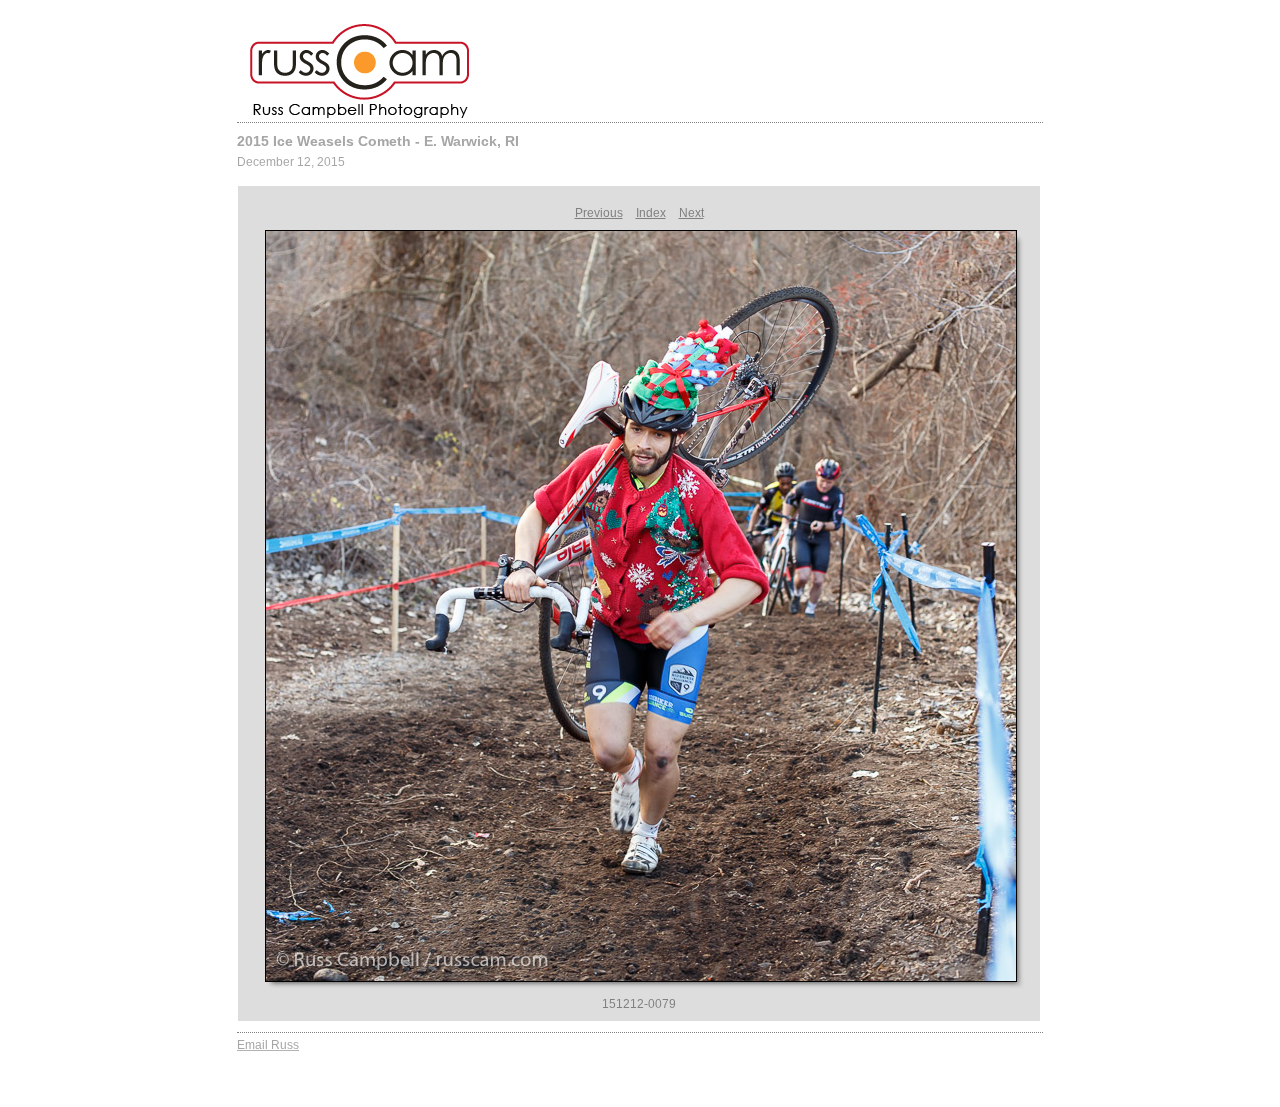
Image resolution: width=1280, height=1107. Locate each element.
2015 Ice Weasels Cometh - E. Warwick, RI (378, 141)
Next (691, 213)
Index (651, 213)
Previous (599, 213)
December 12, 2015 (291, 162)
